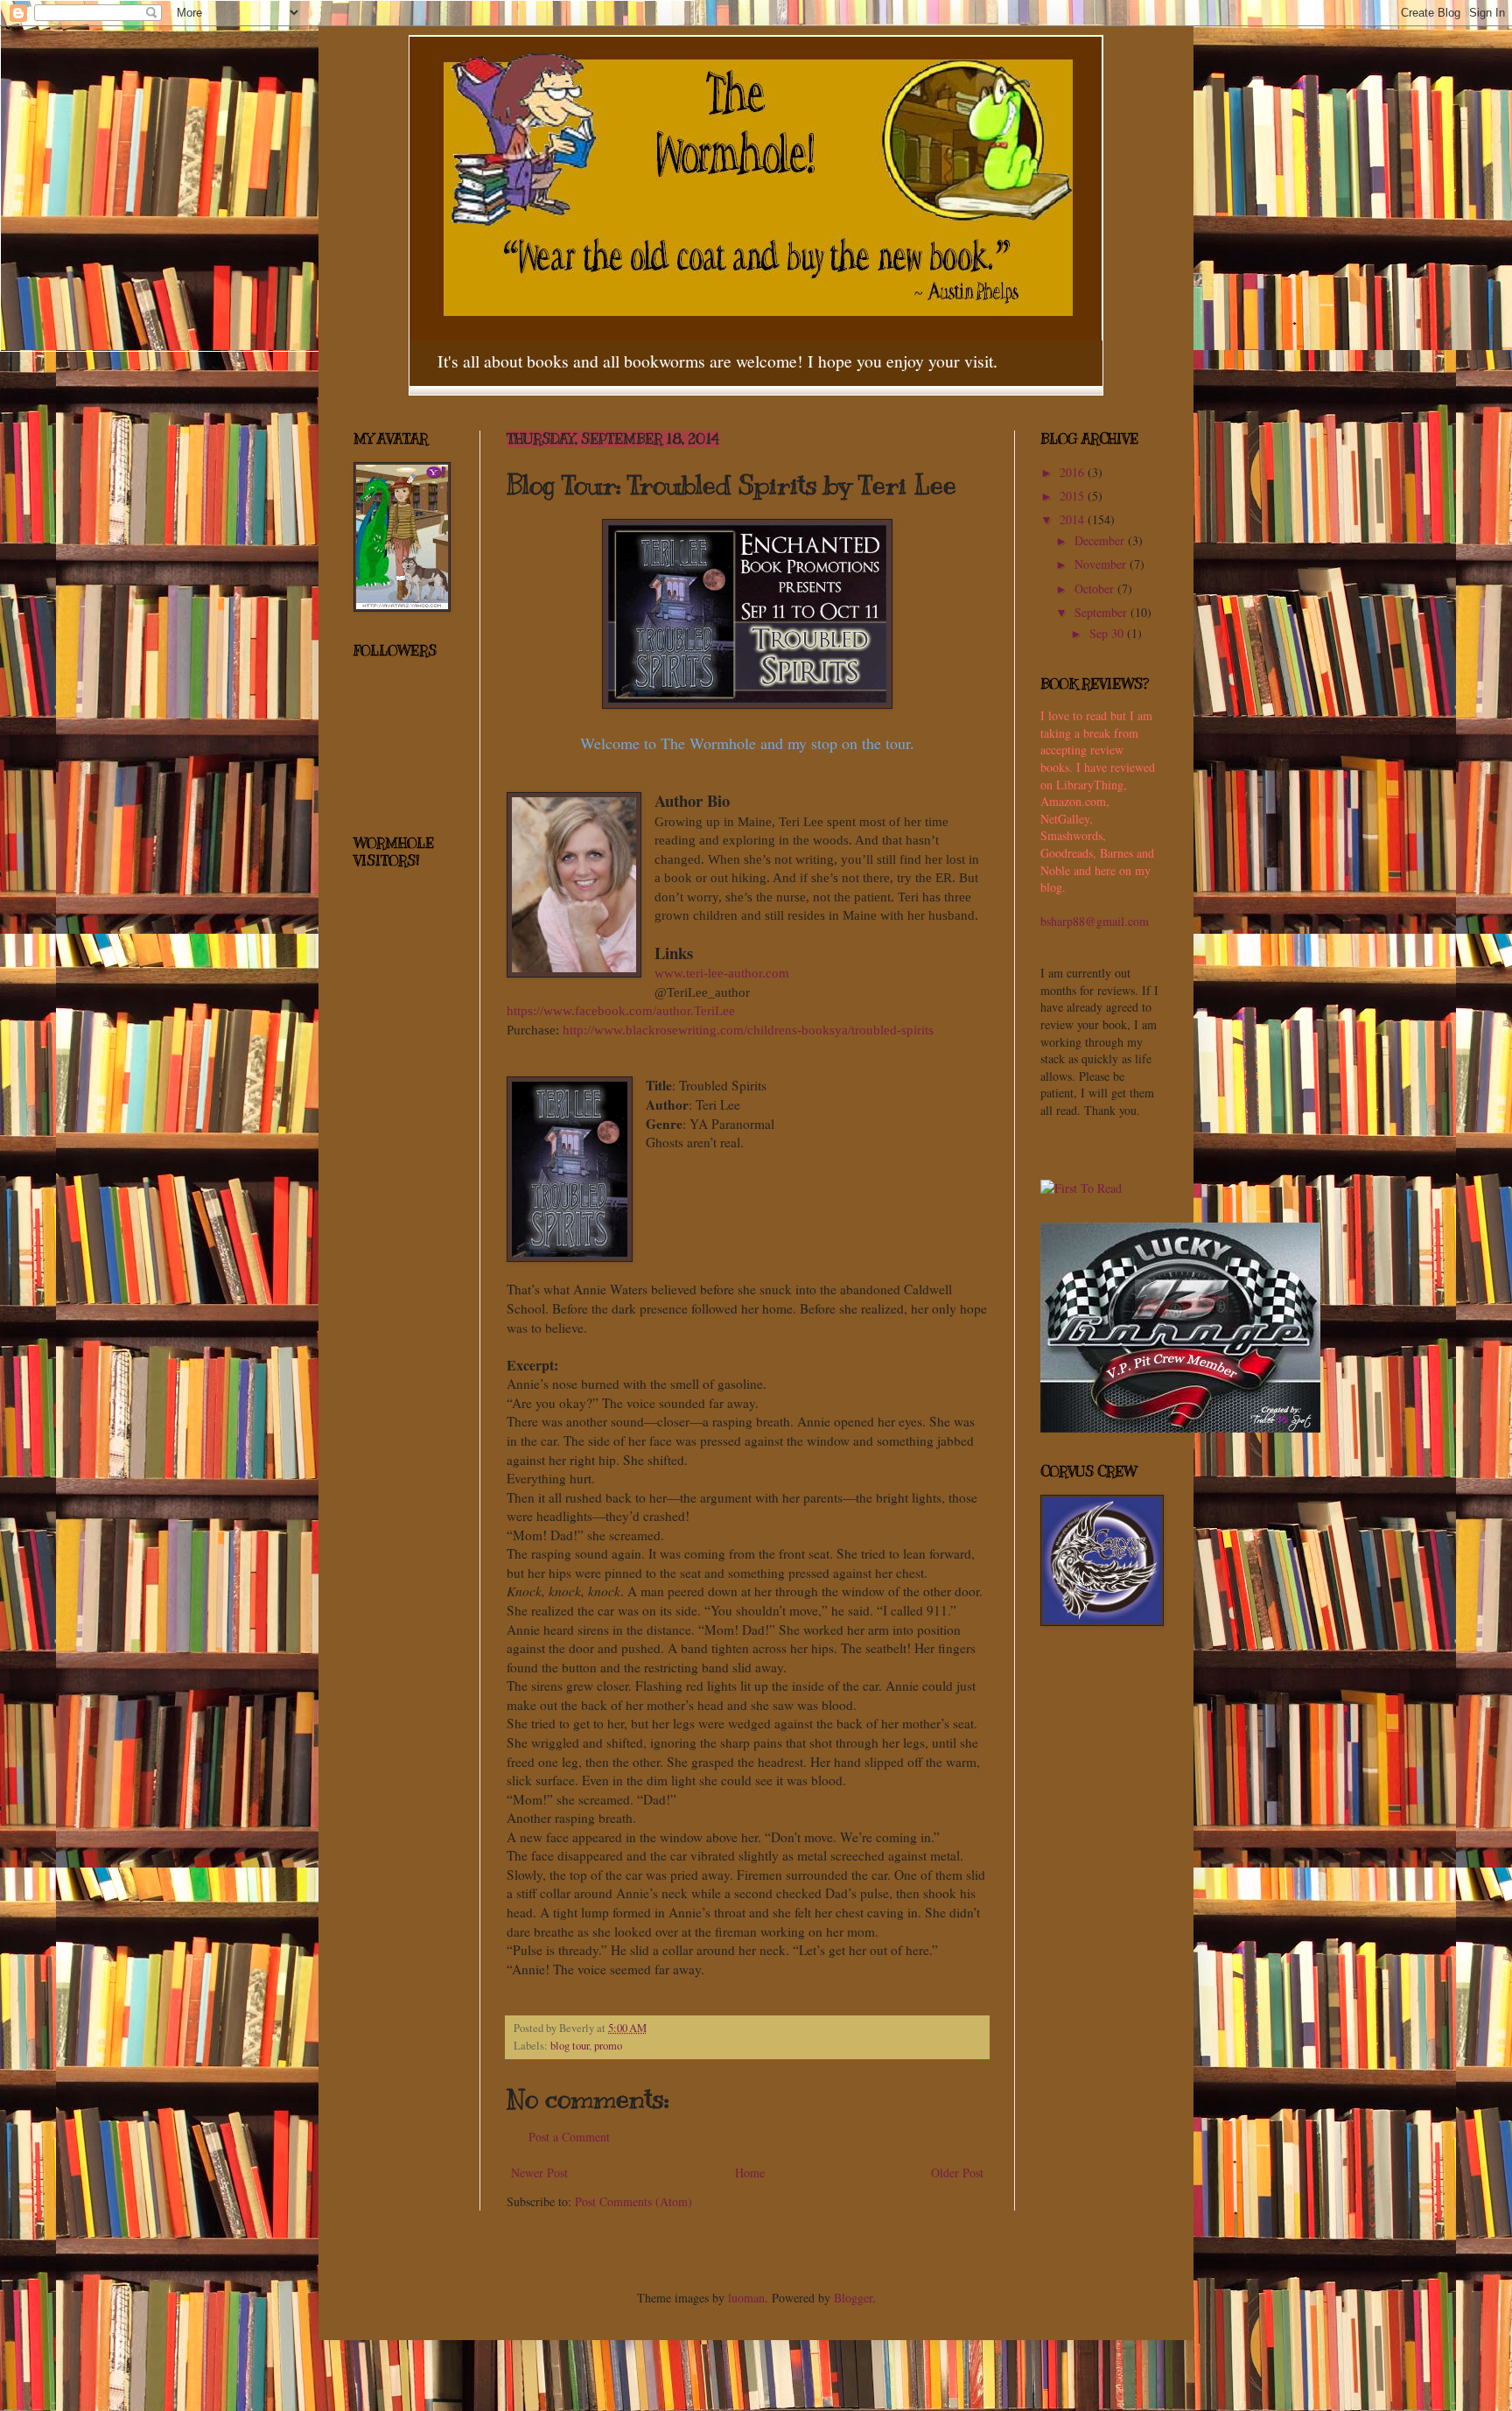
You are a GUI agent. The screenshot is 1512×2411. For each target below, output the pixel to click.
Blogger (853, 2298)
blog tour (570, 2046)
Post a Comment (569, 2137)
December (1101, 540)
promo (608, 2046)
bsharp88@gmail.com (1095, 921)
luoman (746, 2298)
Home (750, 2173)
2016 (1074, 472)
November (1102, 564)
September (1102, 612)
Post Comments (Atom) (633, 2201)
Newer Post (539, 2173)
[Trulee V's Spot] (1180, 1428)
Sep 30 (1108, 633)
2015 (1074, 496)
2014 (1074, 519)
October (1096, 589)
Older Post (957, 2173)
